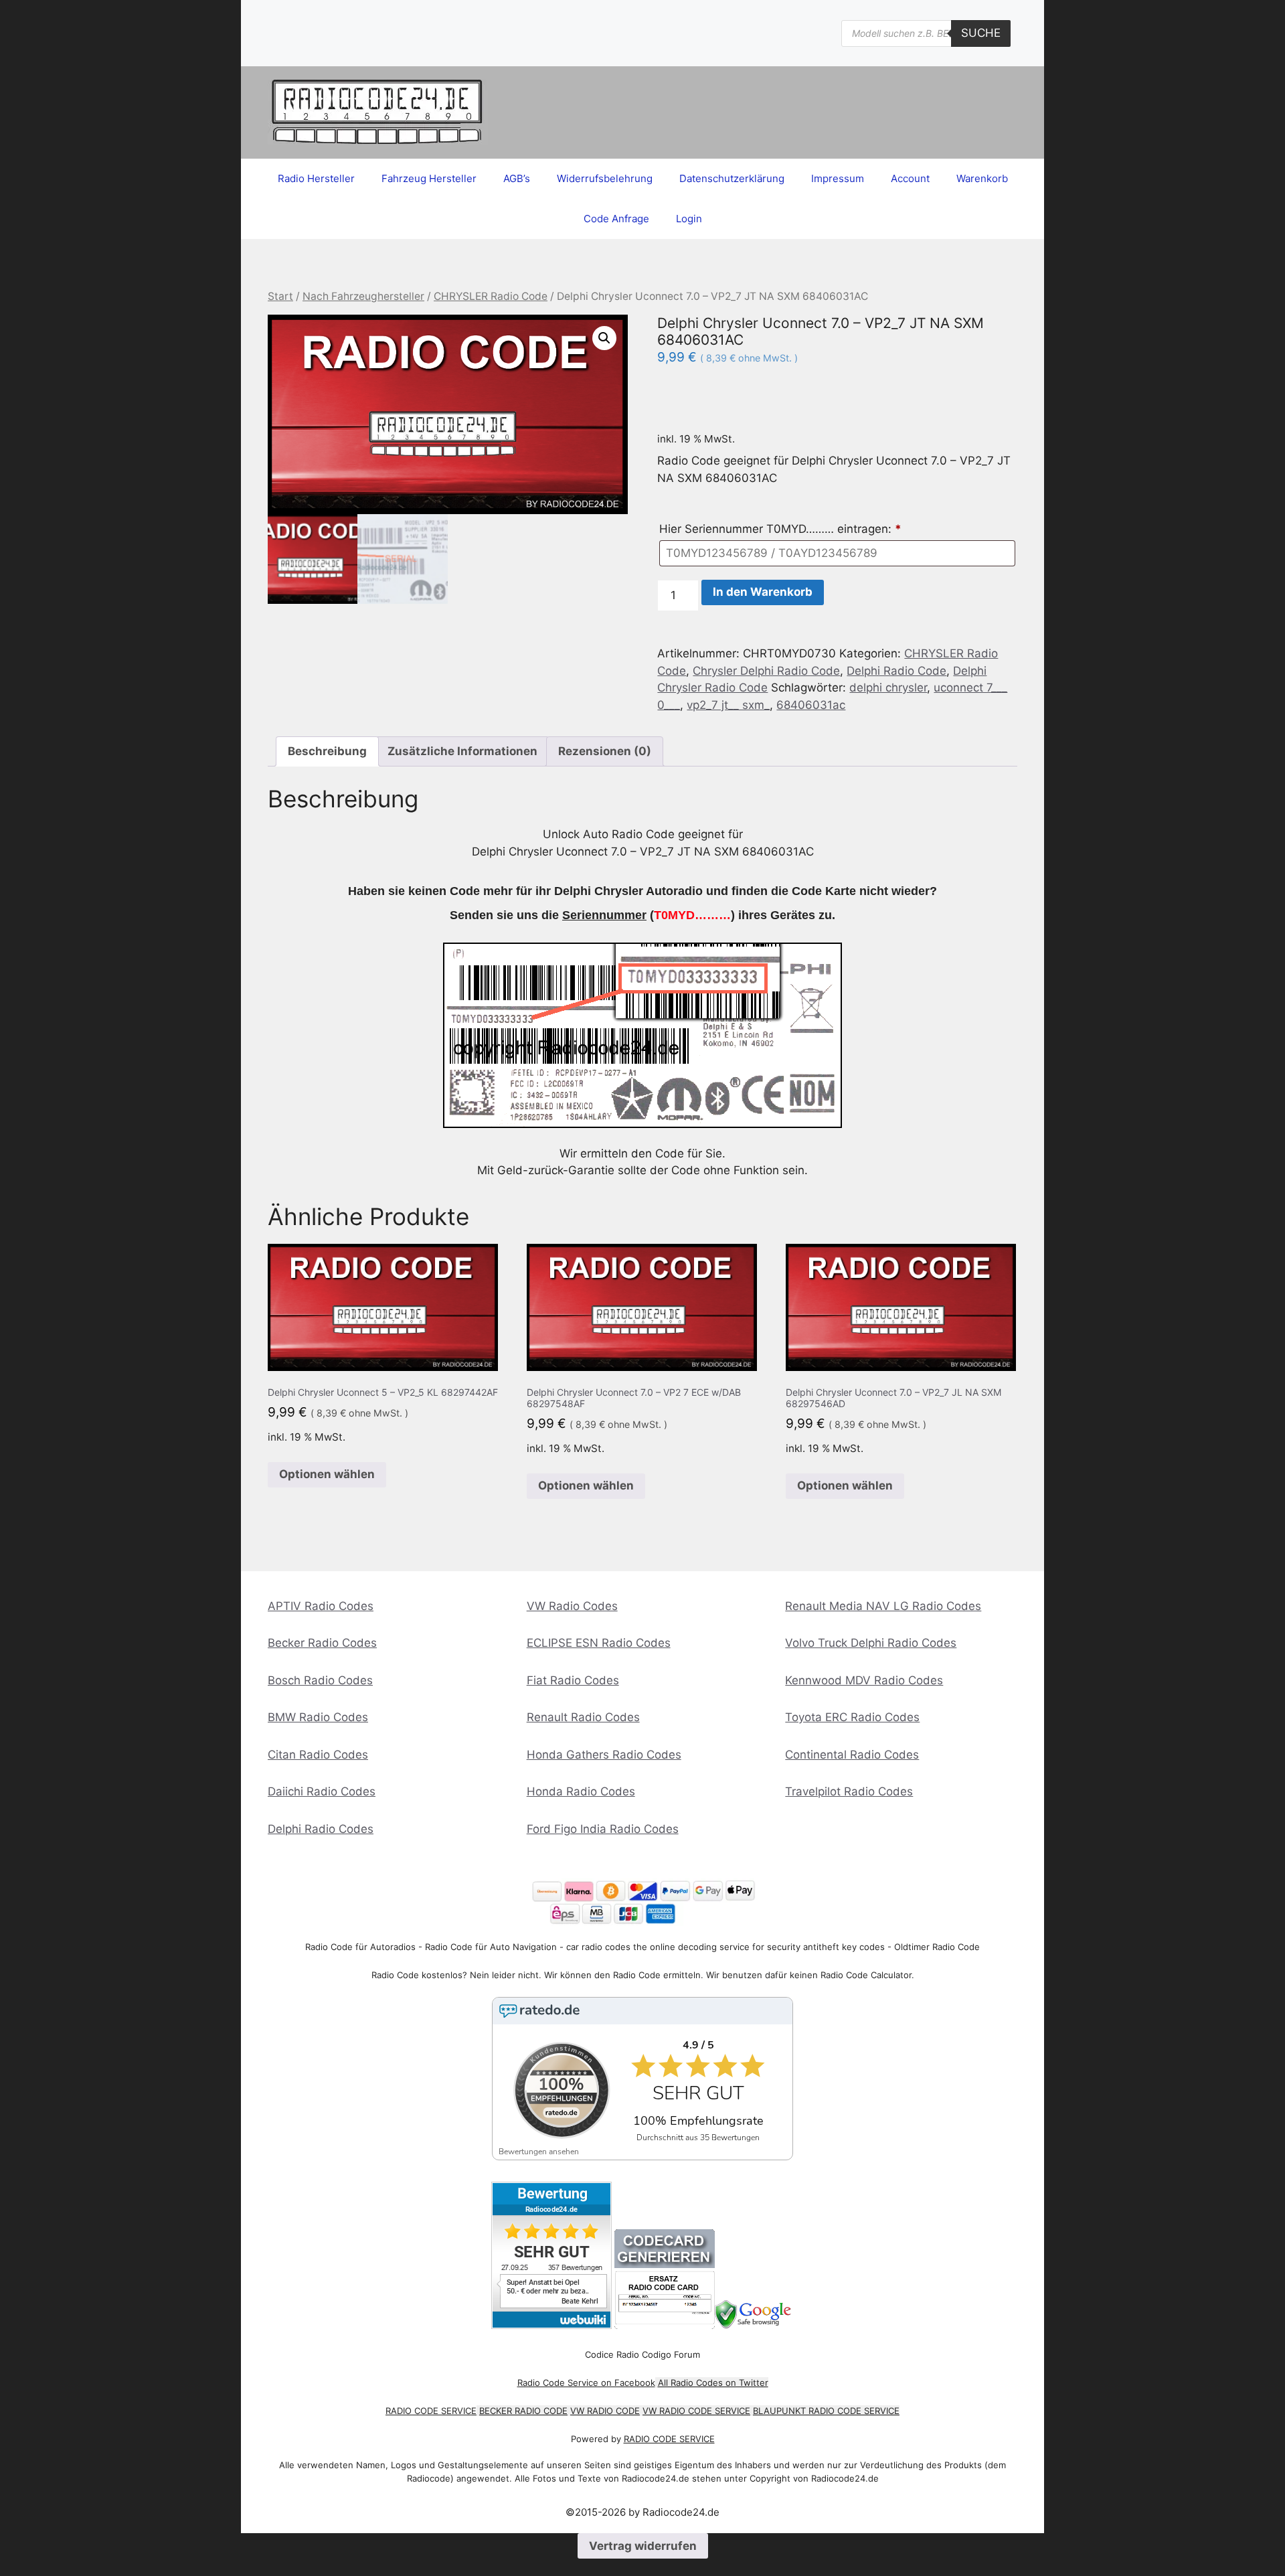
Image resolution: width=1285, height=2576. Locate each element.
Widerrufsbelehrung (605, 178)
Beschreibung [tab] (327, 751)
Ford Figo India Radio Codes (603, 1829)
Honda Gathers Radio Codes (604, 1755)
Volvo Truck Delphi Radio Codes (871, 1643)
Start (280, 296)
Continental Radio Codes (852, 1755)
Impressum (838, 178)
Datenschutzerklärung (732, 178)
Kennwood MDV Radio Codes (864, 1680)
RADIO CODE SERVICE (431, 2411)
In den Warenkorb (763, 592)
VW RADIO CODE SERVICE (696, 2411)
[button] (604, 338)
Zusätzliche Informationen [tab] (462, 751)
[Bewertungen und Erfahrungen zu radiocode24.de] (551, 2325)
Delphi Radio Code (896, 671)
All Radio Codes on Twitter (713, 2383)
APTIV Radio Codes (321, 1606)
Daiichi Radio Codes (322, 1791)
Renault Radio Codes (583, 1717)
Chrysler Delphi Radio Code (766, 671)
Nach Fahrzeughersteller (363, 296)
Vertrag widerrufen (643, 2546)
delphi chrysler (888, 688)
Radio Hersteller (316, 178)
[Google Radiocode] (755, 2325)
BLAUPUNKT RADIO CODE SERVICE (826, 2411)
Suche (981, 33)
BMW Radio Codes (318, 1717)
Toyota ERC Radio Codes (852, 1717)
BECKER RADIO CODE (523, 2411)
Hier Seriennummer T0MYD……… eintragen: (780, 529)
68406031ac (811, 705)
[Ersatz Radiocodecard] (665, 2325)
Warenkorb (982, 178)
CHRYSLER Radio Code (491, 296)
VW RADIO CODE (605, 2411)
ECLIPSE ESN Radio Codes (599, 1643)
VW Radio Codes (572, 1606)
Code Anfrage (616, 219)
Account (910, 178)
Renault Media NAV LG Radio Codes (883, 1606)
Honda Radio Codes (581, 1791)
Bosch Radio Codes (320, 1680)
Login (689, 219)
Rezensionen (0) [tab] (605, 751)
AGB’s (517, 178)
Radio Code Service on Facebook (586, 2383)
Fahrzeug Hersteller (429, 178)
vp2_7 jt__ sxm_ (728, 705)
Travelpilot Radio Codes (849, 1791)
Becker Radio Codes (322, 1643)
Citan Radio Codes (318, 1755)
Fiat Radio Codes (573, 1680)
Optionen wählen (327, 1474)
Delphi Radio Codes (321, 1829)
